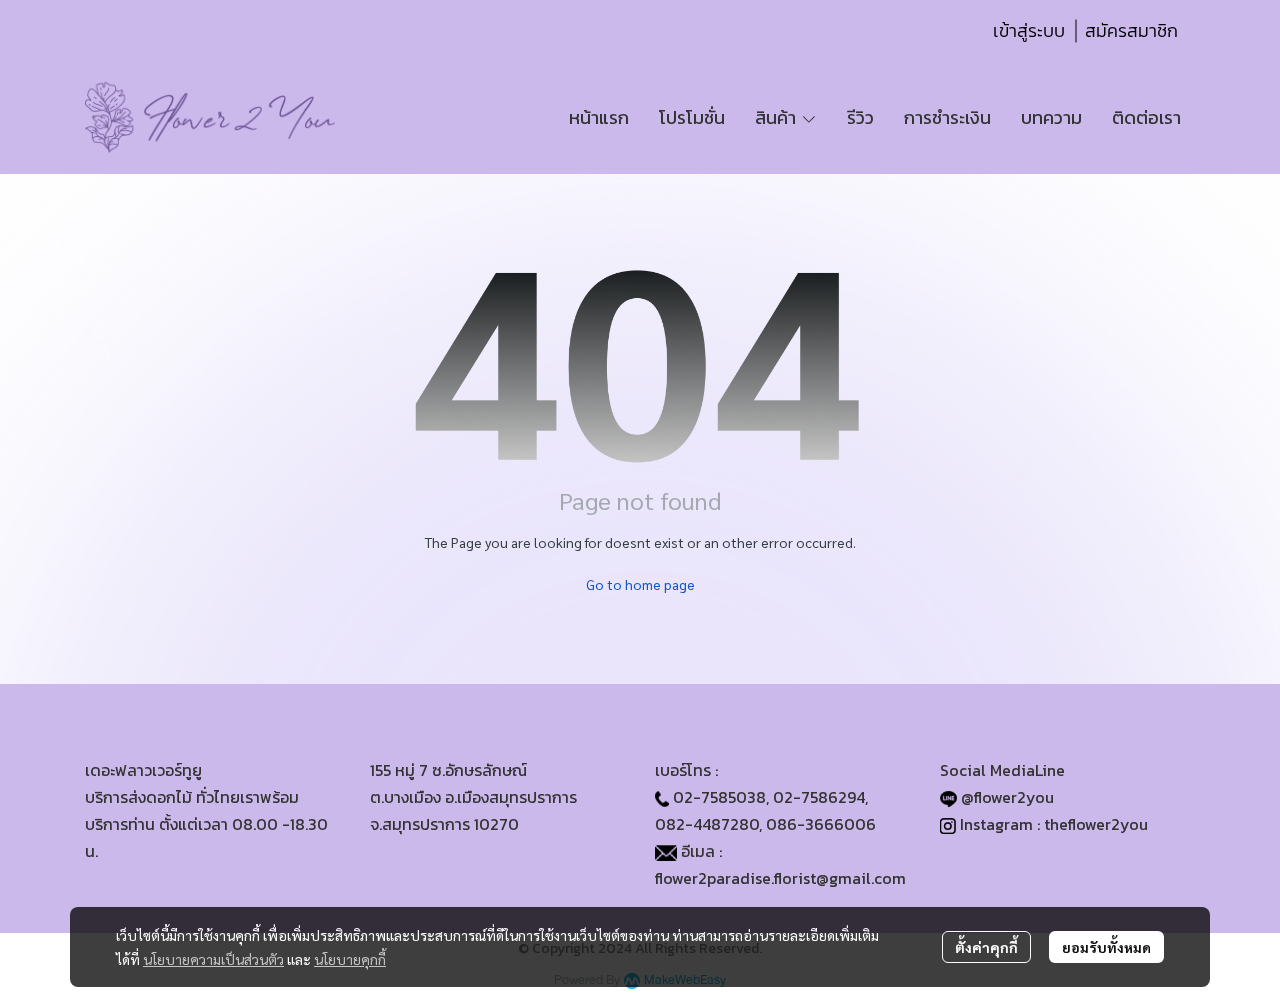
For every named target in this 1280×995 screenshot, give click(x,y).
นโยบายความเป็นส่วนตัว (213, 959)
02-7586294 (819, 797)
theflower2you (1096, 824)
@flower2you (1007, 797)
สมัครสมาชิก (1131, 30)
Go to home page (640, 584)
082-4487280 (707, 824)
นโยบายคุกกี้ (350, 959)
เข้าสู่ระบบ (1029, 30)
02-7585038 (719, 797)
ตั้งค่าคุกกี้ (986, 947)
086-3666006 (821, 824)
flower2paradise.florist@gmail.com (780, 878)
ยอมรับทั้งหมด (1106, 947)
